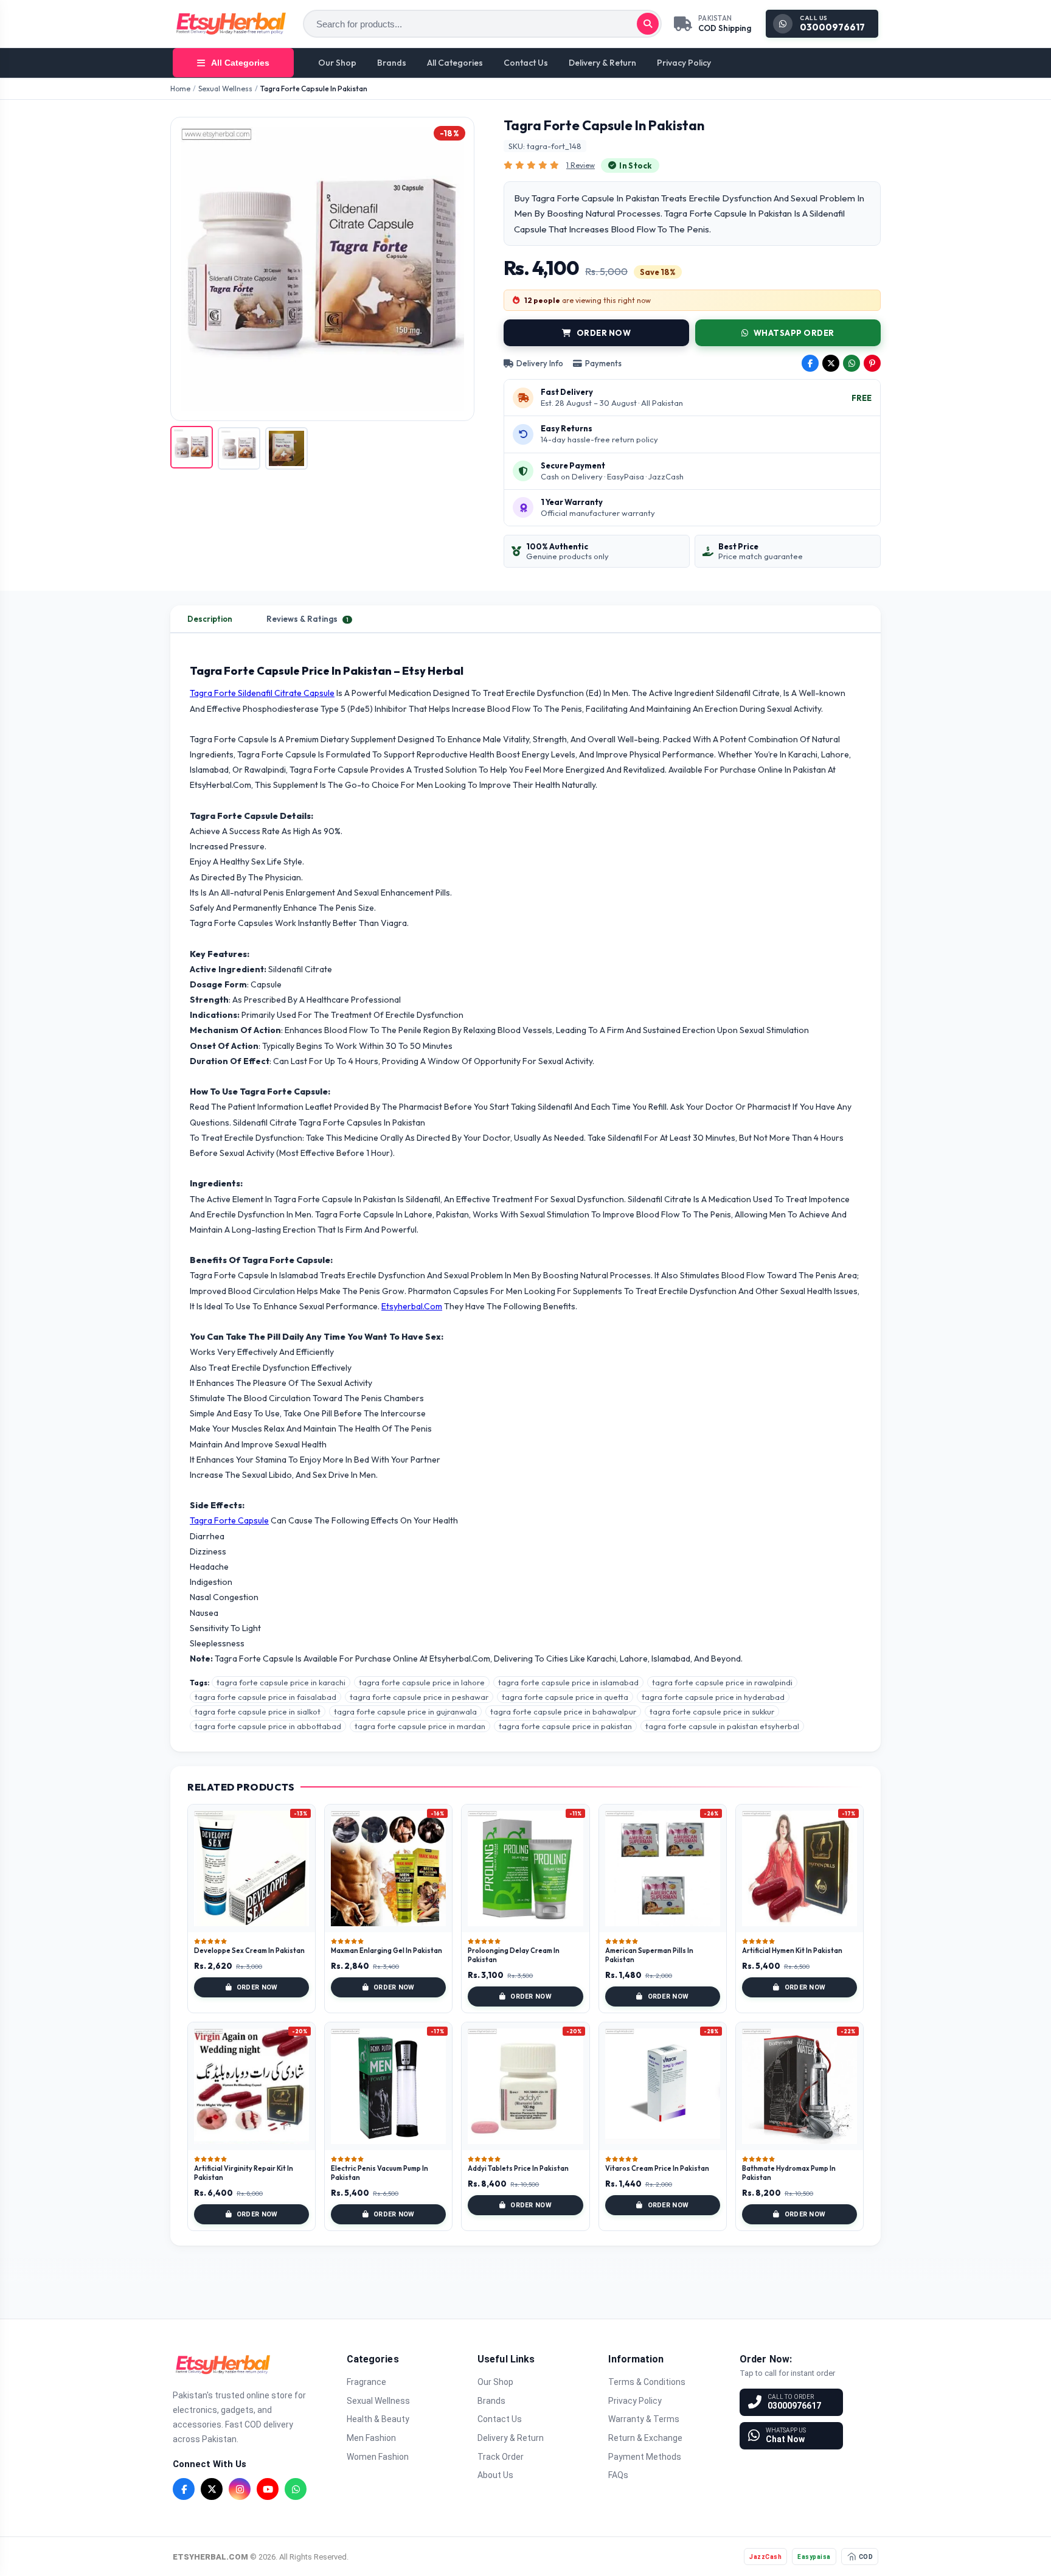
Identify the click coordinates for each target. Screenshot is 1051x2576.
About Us (495, 2475)
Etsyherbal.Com (412, 1306)
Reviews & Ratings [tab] (307, 619)
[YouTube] (268, 2489)
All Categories (455, 63)
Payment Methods (645, 2457)
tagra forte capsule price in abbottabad (268, 1726)
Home (180, 89)
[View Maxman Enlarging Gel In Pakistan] (388, 1868)
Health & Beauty (378, 2419)
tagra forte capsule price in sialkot (258, 1711)
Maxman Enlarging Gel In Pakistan (387, 1951)
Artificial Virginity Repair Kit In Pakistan (244, 2173)
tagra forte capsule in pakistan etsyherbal (722, 1726)
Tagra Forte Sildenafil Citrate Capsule (262, 693)
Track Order (501, 2457)
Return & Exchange (645, 2438)
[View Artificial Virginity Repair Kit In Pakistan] (251, 2086)
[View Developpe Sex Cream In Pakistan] (251, 1868)
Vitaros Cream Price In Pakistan (657, 2168)
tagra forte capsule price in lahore (422, 1682)
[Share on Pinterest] (872, 363)
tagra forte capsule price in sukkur (712, 1711)
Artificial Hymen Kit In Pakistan (792, 1951)
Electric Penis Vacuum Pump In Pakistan (380, 2173)
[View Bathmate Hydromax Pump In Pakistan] (800, 2086)
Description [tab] (210, 619)
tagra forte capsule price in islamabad (568, 1682)
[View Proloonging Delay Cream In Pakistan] (525, 1868)
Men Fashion (371, 2438)
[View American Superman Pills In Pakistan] (663, 1868)
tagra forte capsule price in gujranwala (405, 1711)
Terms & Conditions (647, 2382)
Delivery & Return (602, 63)
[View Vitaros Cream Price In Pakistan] (663, 2086)
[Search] (648, 24)
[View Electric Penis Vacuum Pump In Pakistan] (388, 2086)
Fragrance (366, 2382)
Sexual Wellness (225, 89)
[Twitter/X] (212, 2489)
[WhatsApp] (296, 2489)
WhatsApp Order (794, 333)
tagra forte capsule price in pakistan (565, 1726)
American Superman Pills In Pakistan (649, 1955)
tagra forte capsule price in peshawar (419, 1697)
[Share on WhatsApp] (852, 363)
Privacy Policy (684, 63)
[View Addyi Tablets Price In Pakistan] (525, 2086)
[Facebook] (184, 2489)
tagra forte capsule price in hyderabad (713, 1697)
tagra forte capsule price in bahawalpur (563, 1711)
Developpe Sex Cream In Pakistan (249, 1951)
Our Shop (337, 63)
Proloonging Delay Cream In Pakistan (514, 1955)
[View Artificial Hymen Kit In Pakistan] (800, 1868)
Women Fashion (378, 2457)
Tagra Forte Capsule (229, 1520)
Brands (392, 63)
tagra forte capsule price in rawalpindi (722, 1682)
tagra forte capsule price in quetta (565, 1697)
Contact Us (526, 63)
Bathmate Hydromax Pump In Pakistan (789, 2173)
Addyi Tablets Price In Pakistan (518, 2168)
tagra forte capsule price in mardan (420, 1726)
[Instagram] (240, 2489)
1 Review (581, 165)
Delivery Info (540, 363)
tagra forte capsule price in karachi (281, 1682)
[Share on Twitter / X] (831, 363)
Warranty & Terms (644, 2419)
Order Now (604, 333)
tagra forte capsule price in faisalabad (265, 1697)
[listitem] (192, 447)
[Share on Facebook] (810, 363)
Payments (603, 363)
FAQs (618, 2475)
